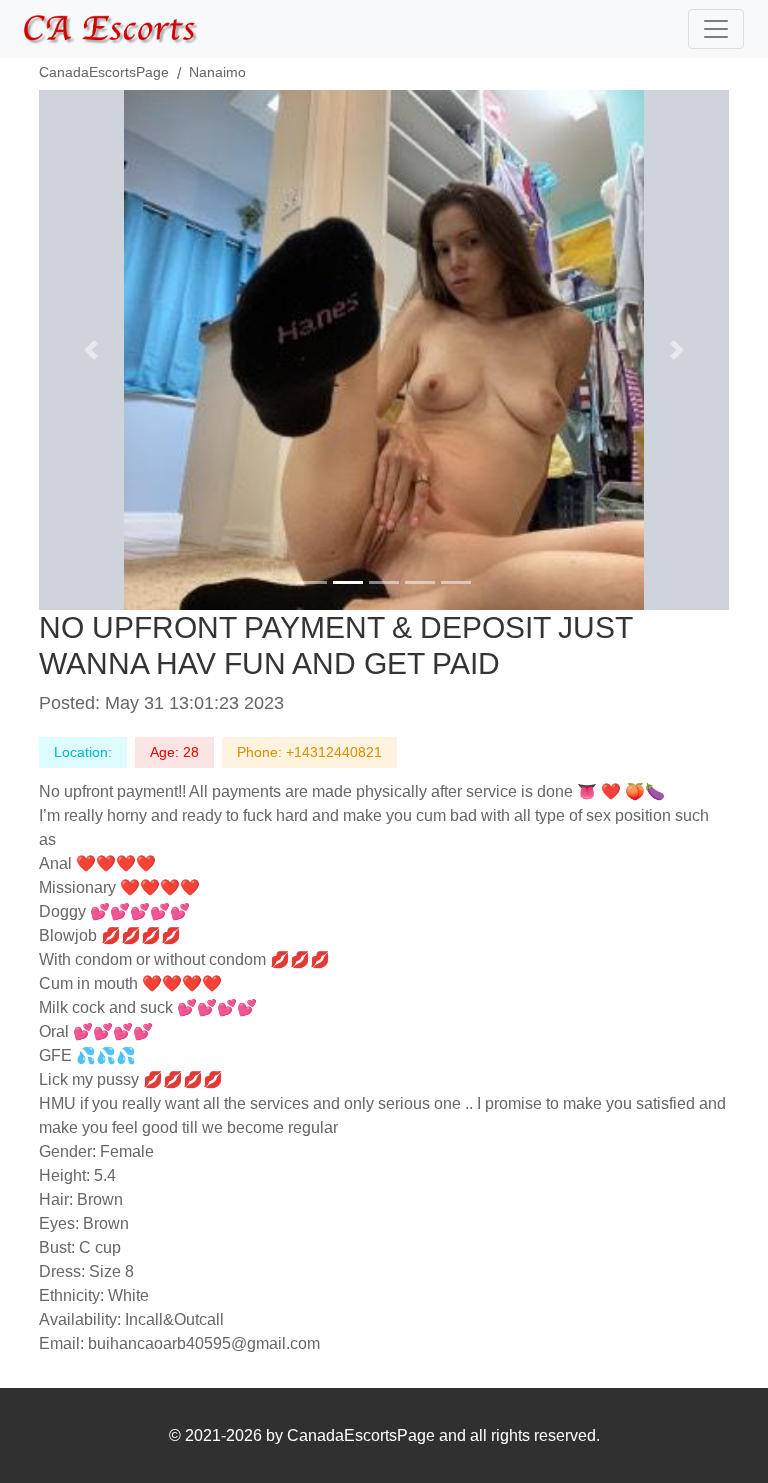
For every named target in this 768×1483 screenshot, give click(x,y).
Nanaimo (217, 72)
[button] (91, 350)
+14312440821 (334, 752)
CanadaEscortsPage (104, 72)
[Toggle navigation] (716, 29)
